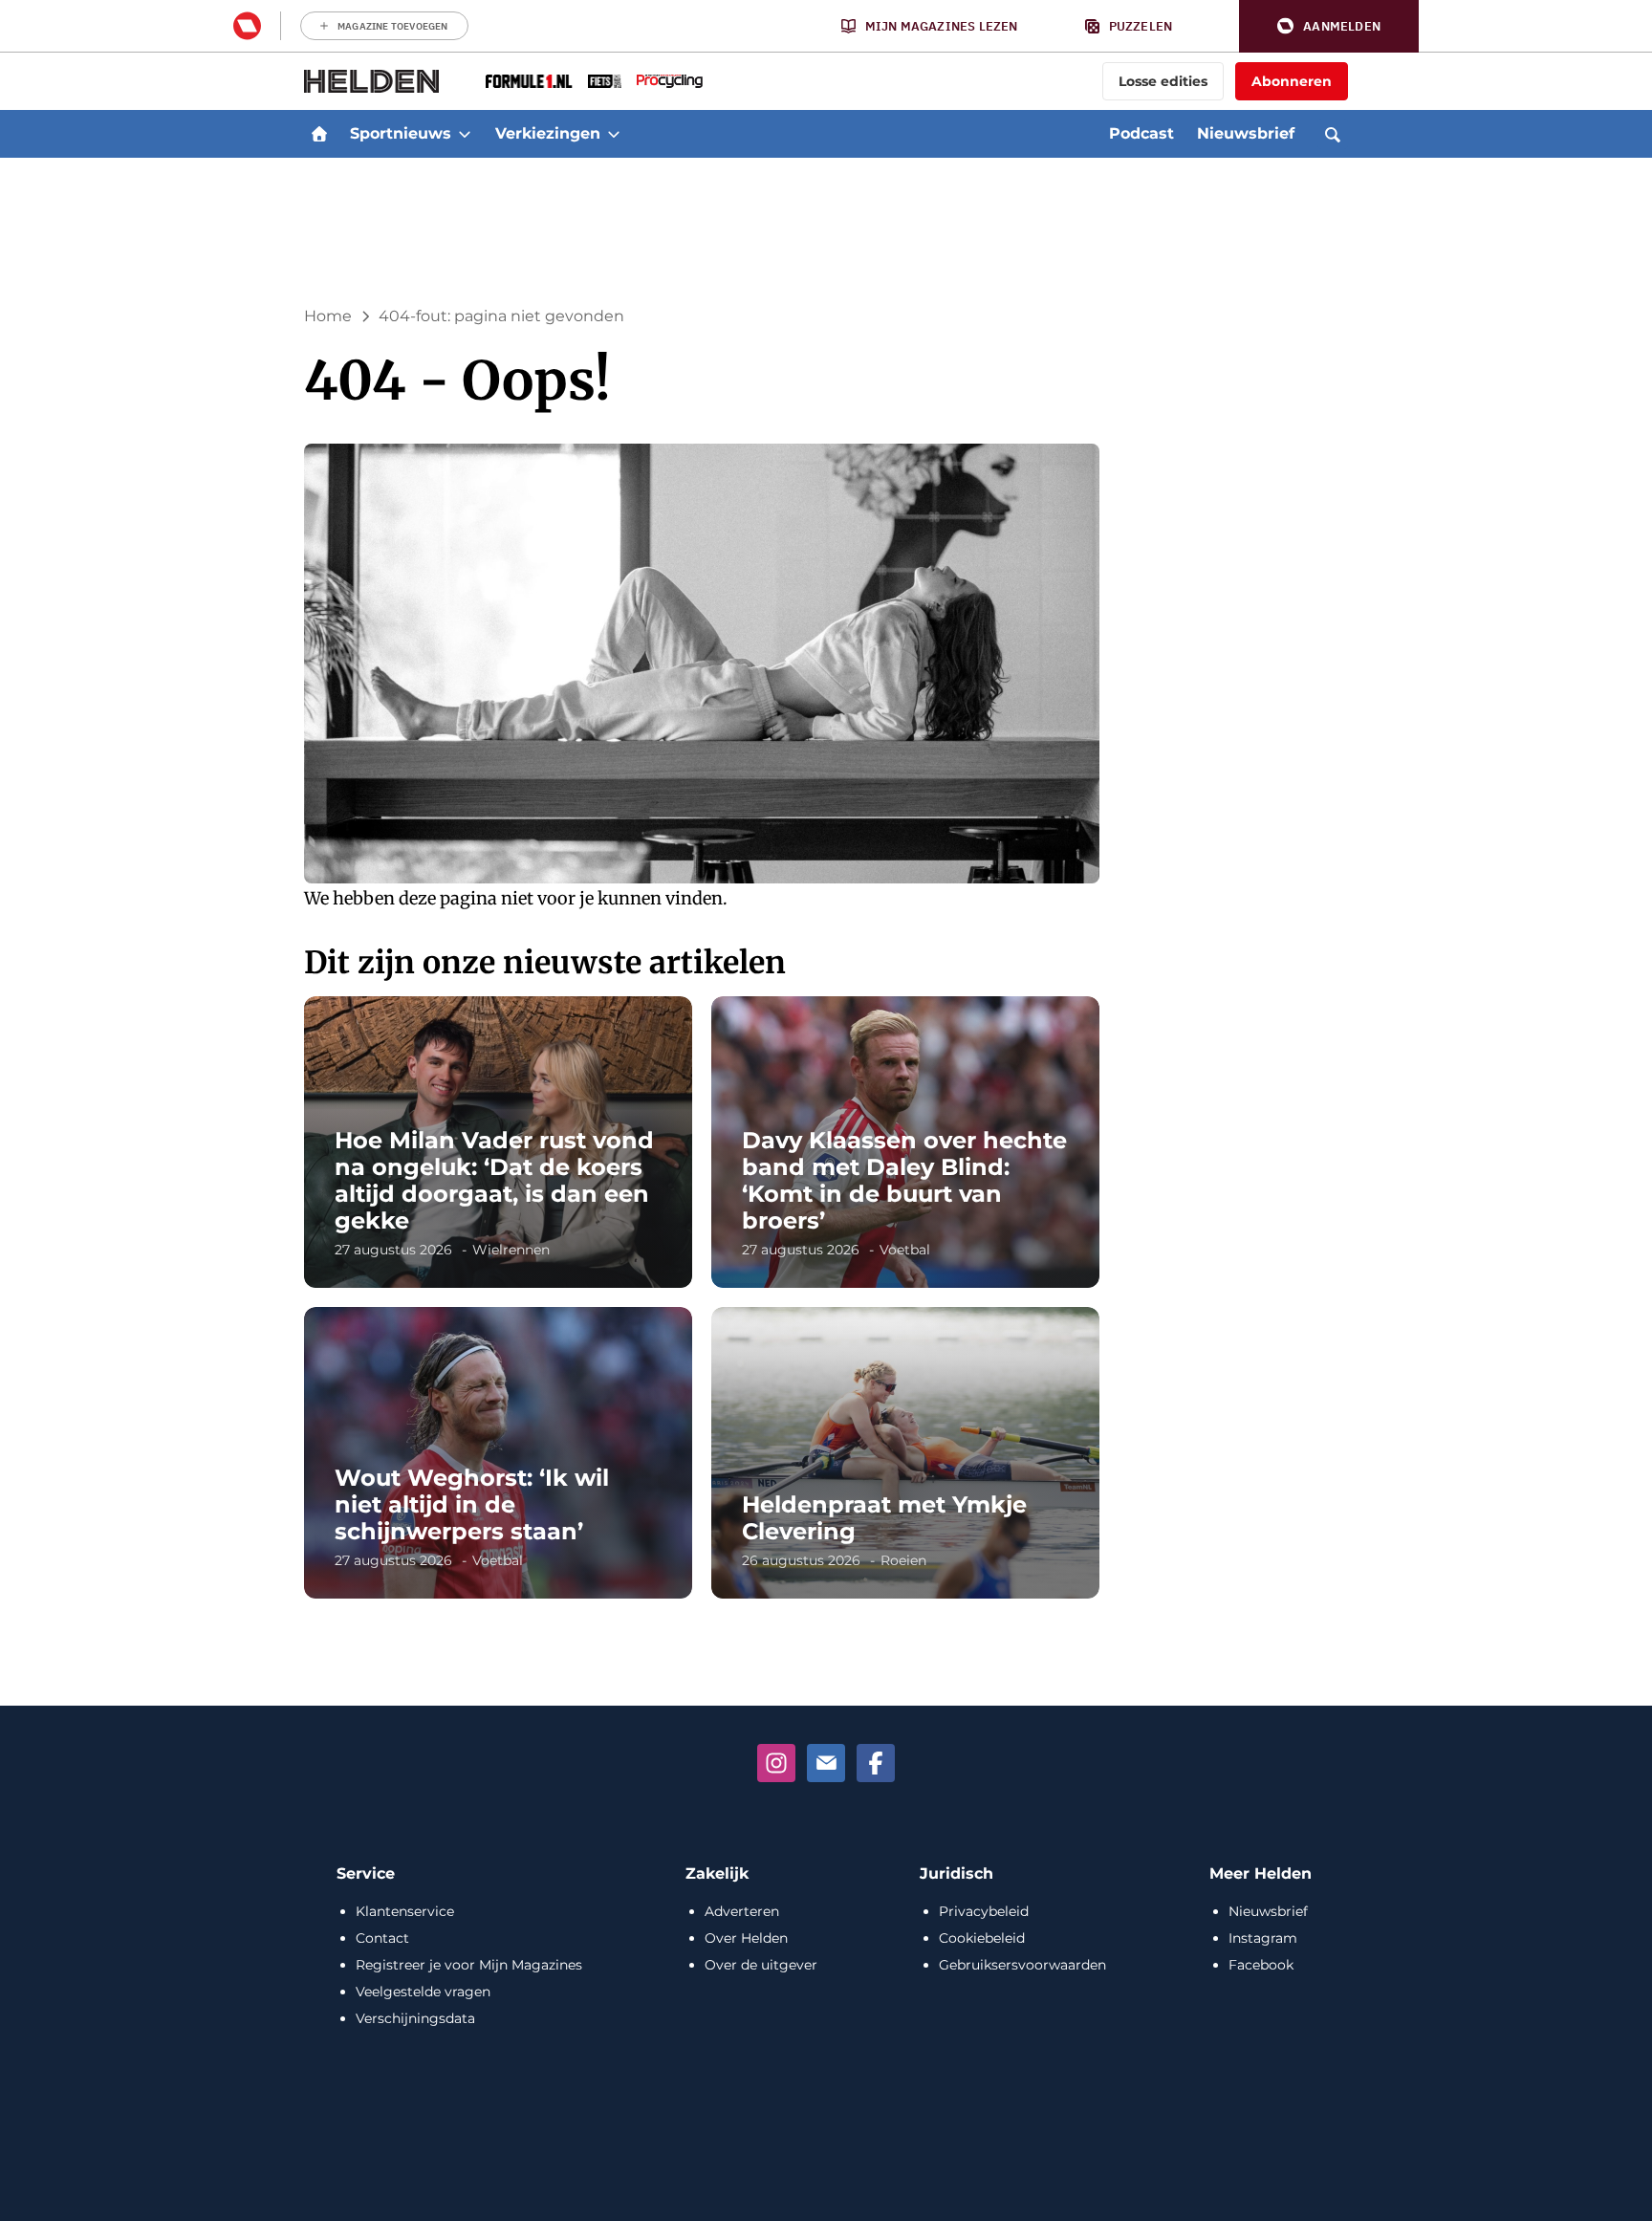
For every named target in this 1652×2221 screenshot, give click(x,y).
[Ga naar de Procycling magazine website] (670, 81)
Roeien (903, 1560)
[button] (1329, 26)
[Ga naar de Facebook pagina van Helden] (876, 1763)
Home (328, 316)
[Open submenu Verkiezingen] (614, 134)
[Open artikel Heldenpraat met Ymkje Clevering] (905, 1453)
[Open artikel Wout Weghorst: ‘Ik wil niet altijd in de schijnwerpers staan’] (498, 1453)
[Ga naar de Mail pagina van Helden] (826, 1763)
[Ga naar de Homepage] (372, 81)
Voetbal (905, 1250)
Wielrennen (511, 1250)
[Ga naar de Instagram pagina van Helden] (776, 1763)
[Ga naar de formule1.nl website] (529, 81)
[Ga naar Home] (319, 134)
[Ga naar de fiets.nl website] (605, 81)
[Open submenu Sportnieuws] (465, 134)
